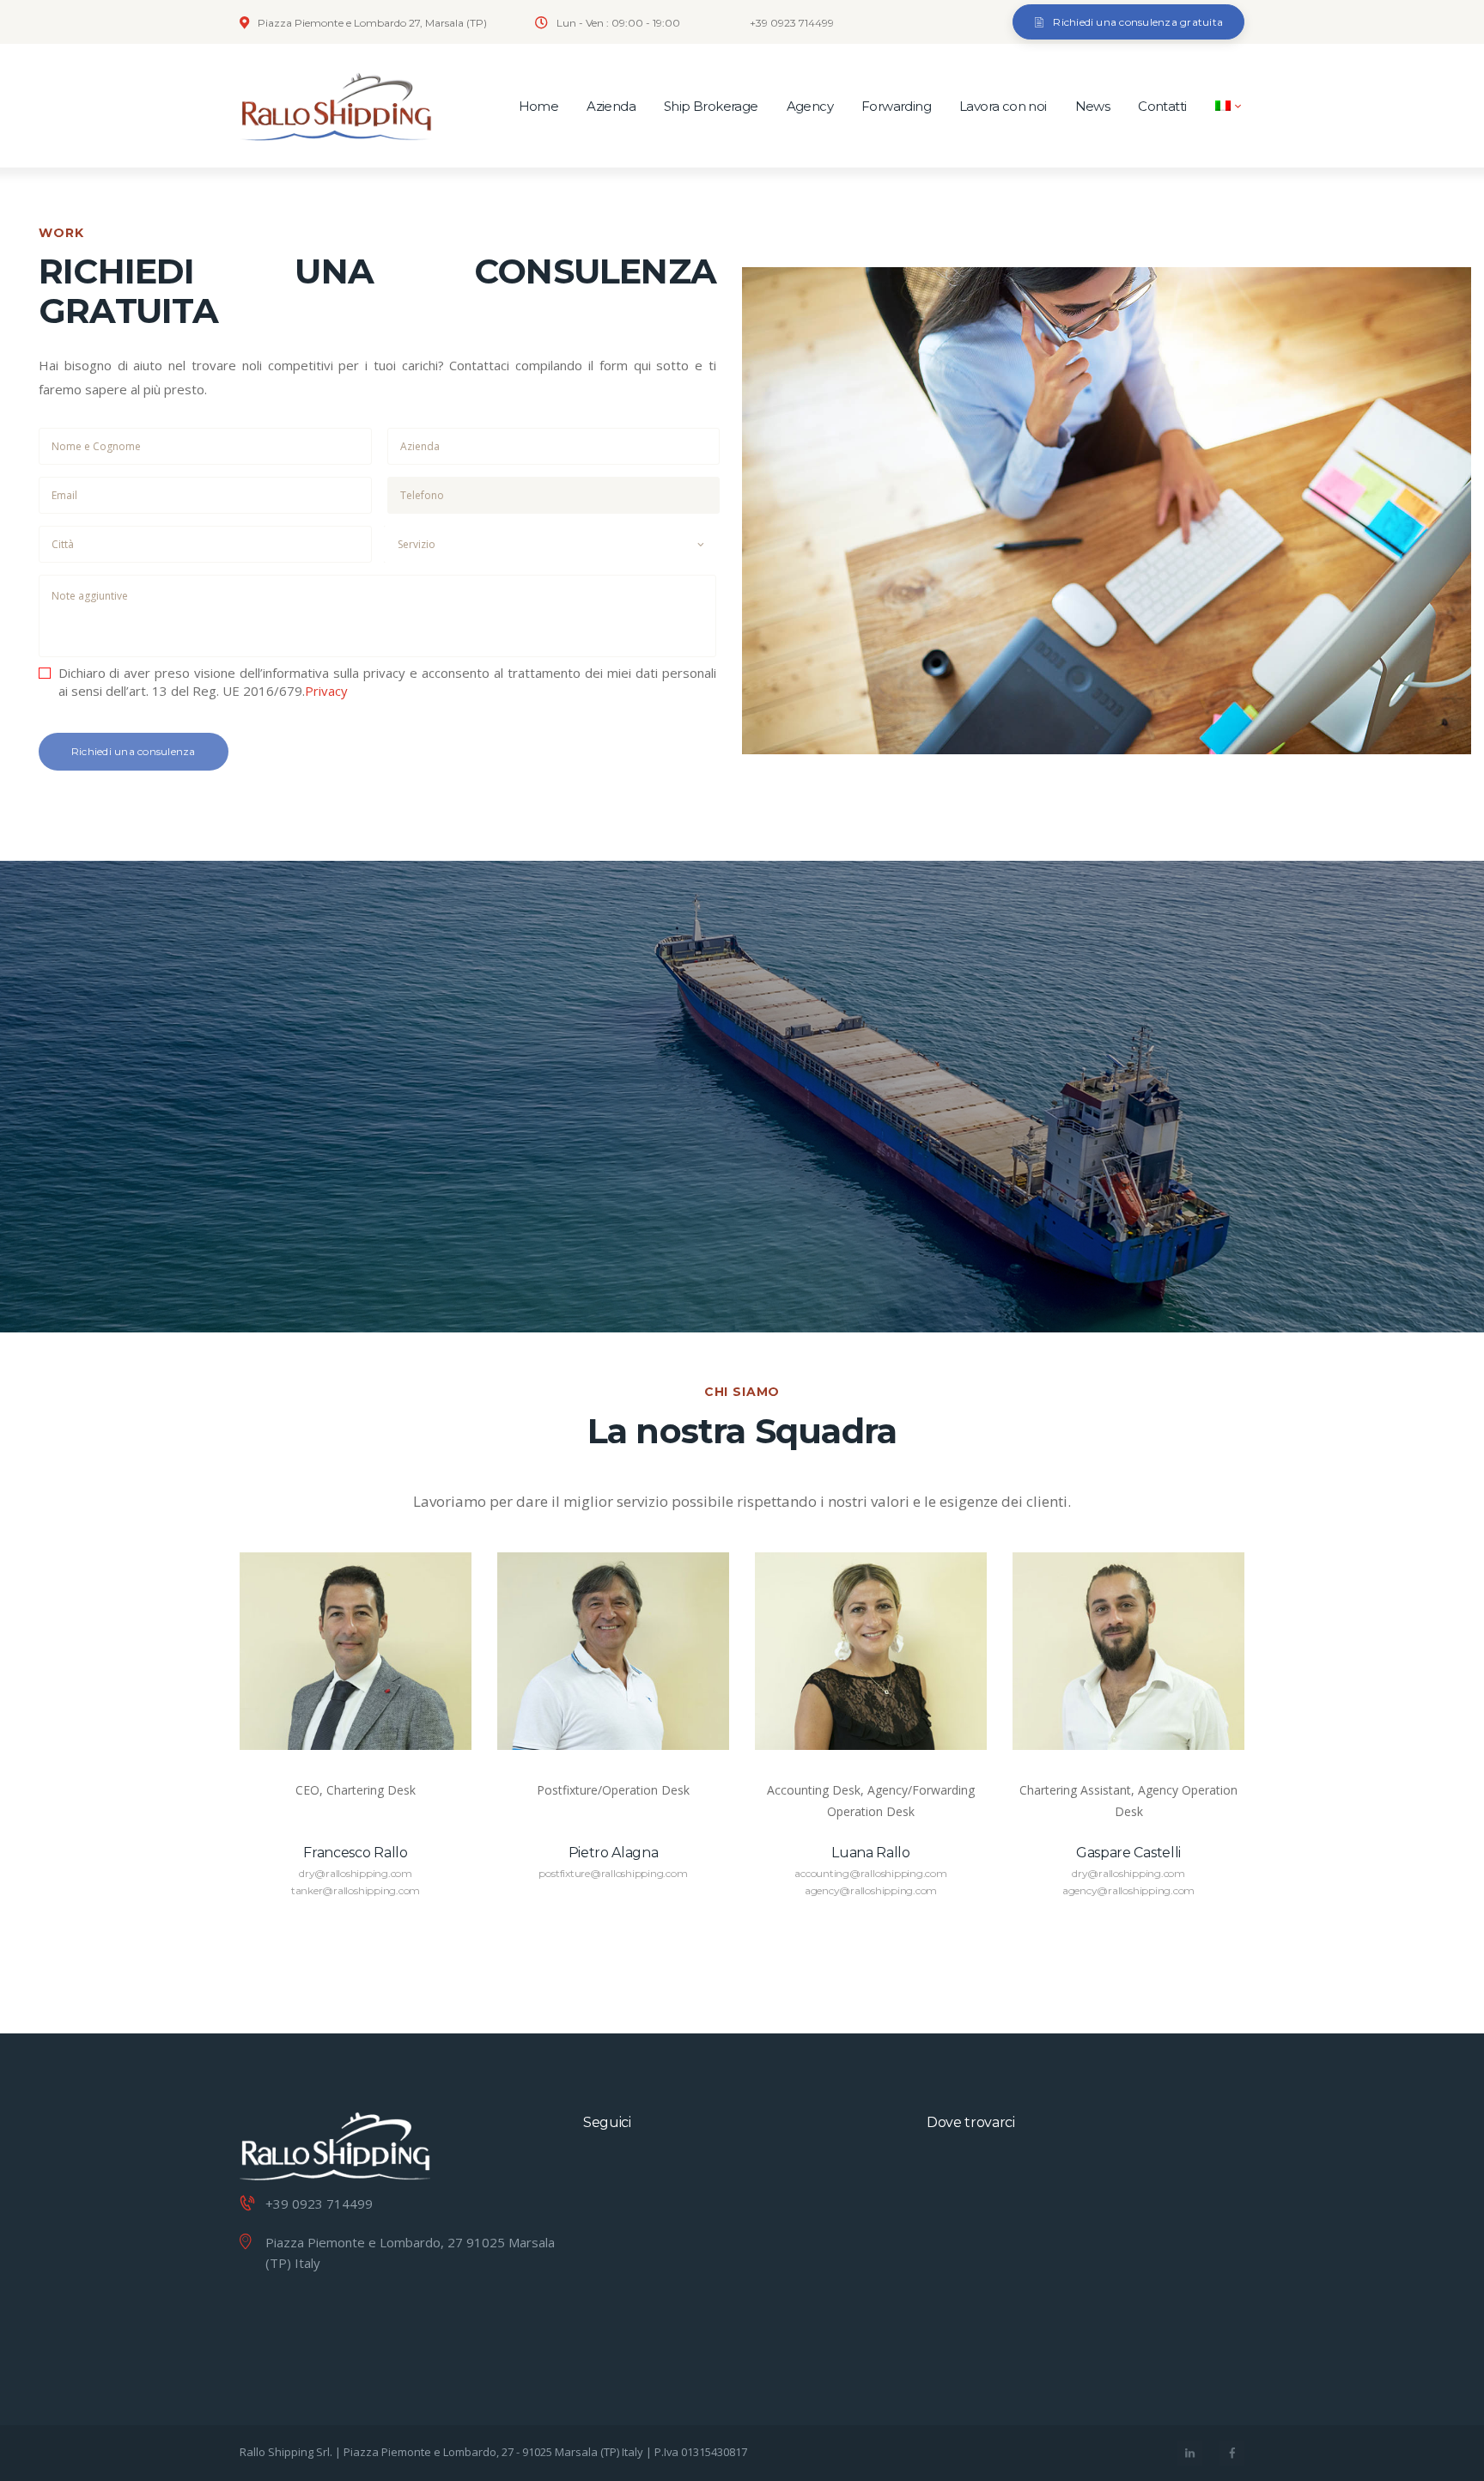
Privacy (326, 691)
